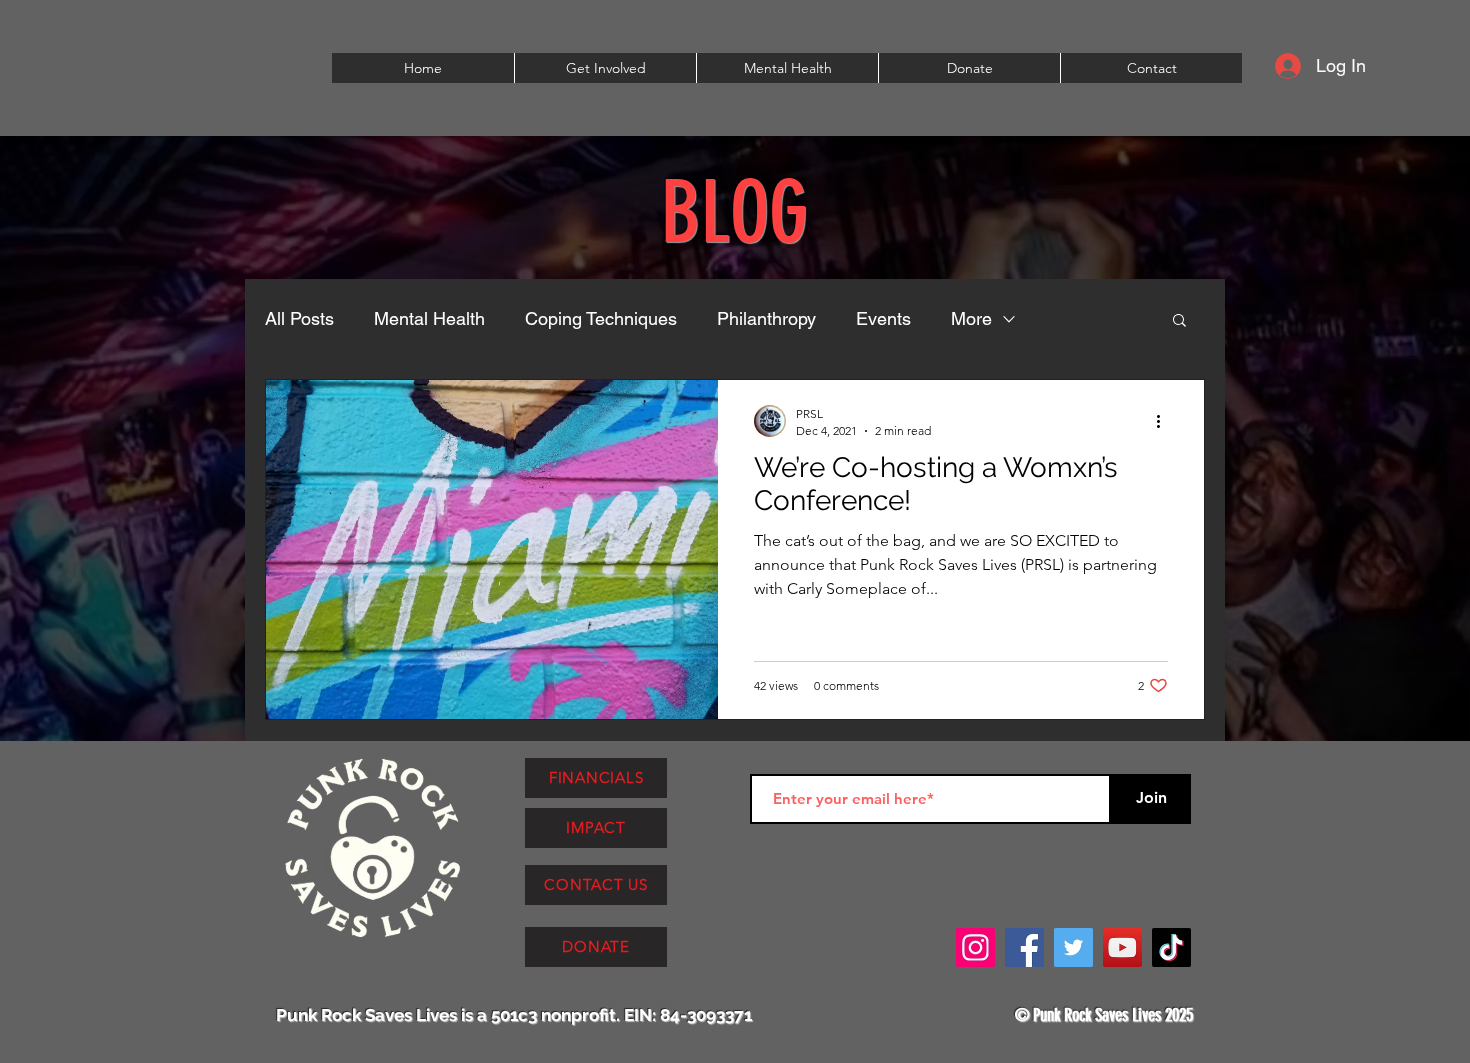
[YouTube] (1122, 947)
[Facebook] (1024, 947)
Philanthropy (766, 318)
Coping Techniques (601, 318)
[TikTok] (1171, 947)
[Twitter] (1073, 947)
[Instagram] (975, 947)
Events (883, 318)
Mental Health (429, 318)
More (971, 318)
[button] (605, 68)
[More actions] (1165, 421)
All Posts (299, 318)
